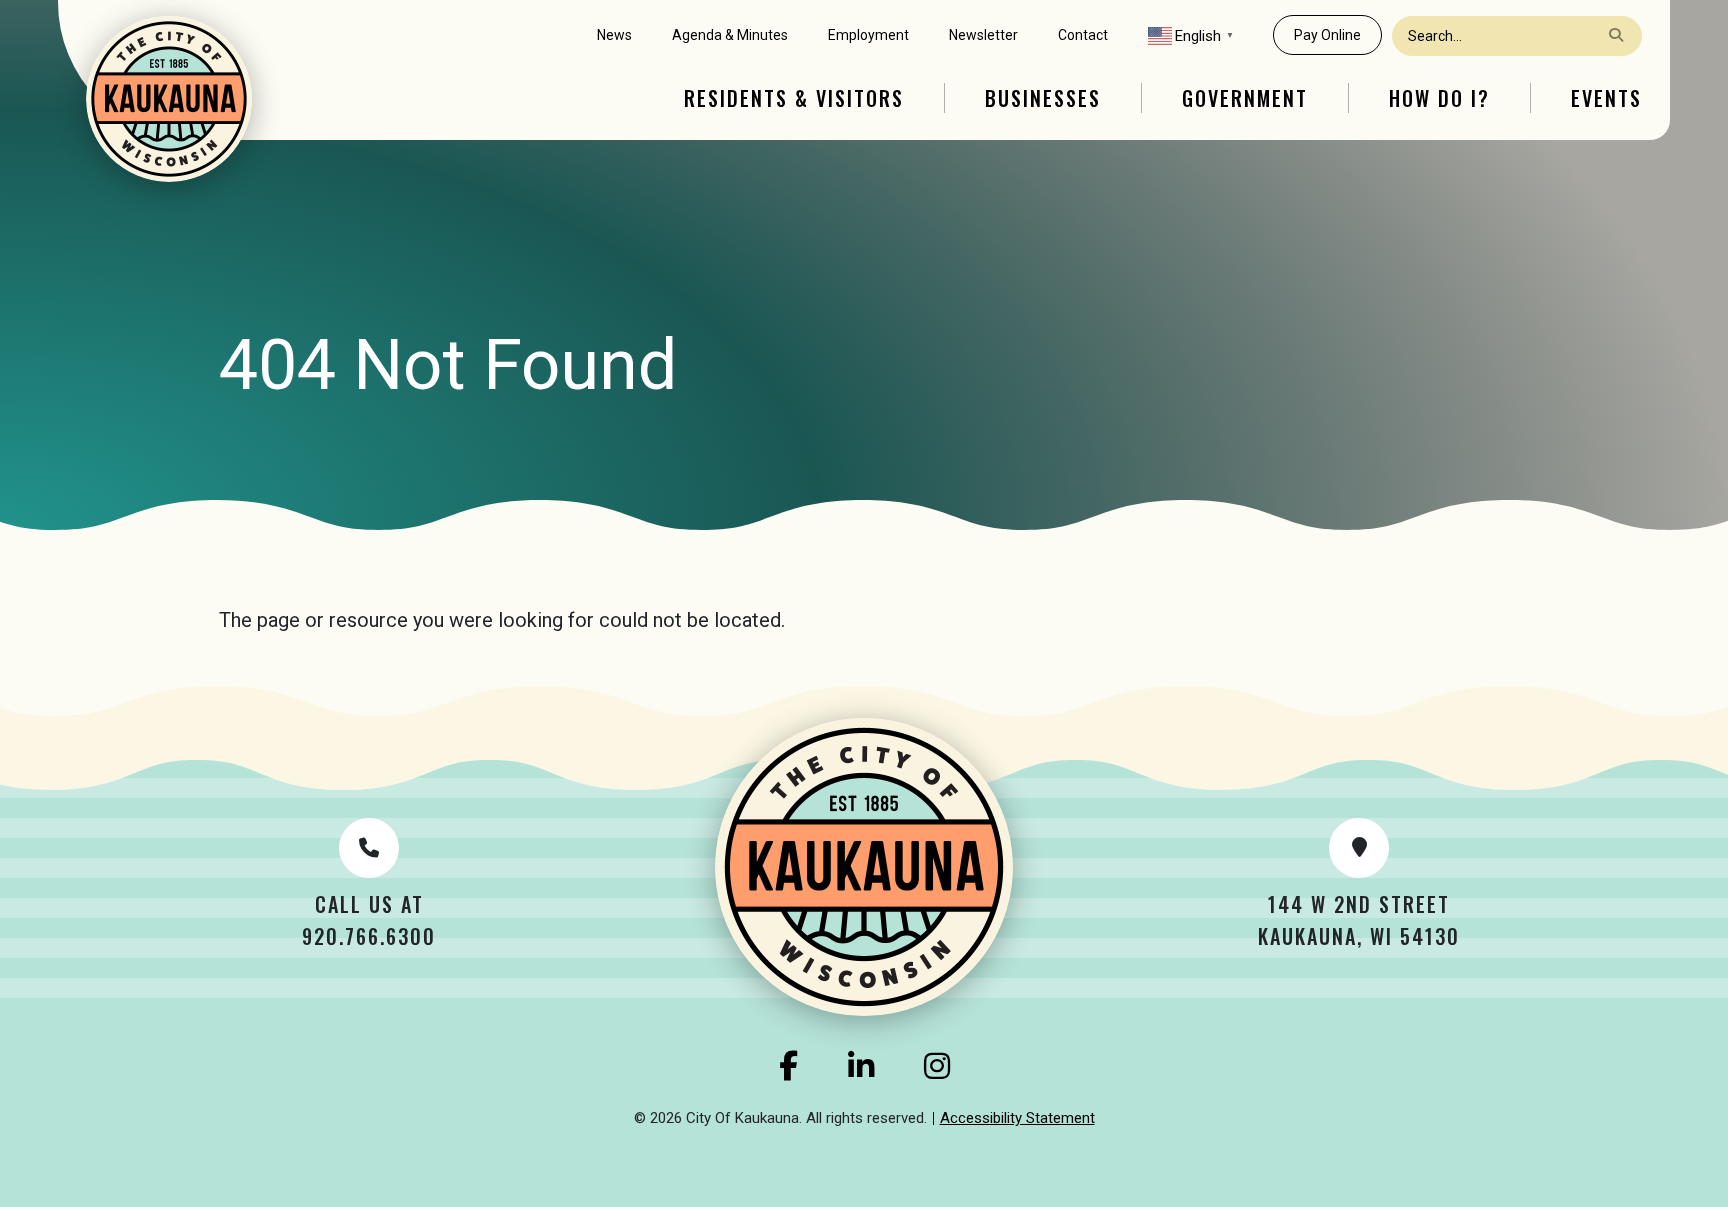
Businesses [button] (1043, 98)
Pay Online (1327, 35)
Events (1606, 98)
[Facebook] (788, 1066)
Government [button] (1245, 98)
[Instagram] (937, 1066)
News (614, 35)
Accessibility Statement (1017, 1118)
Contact (1083, 35)
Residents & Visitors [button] (794, 98)
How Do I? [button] (1439, 98)
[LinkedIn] (861, 1066)
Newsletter (983, 35)
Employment (868, 35)
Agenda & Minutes (730, 35)
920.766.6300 (369, 936)
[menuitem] (614, 35)
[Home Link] (169, 99)
